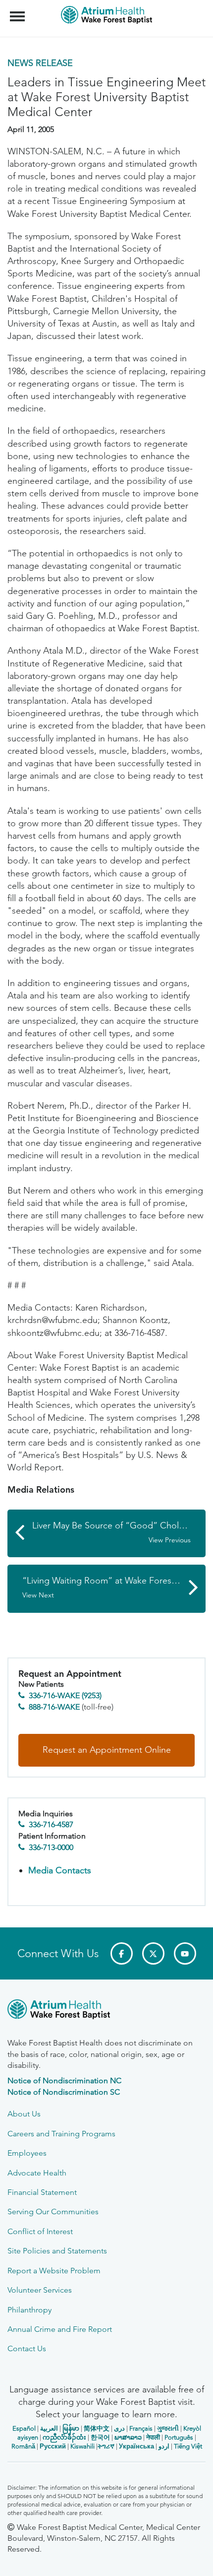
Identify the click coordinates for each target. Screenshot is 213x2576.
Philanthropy (29, 2310)
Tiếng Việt (188, 2446)
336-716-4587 (51, 1824)
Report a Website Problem (54, 2271)
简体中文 (97, 2428)
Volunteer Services (40, 2290)
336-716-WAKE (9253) (65, 1695)
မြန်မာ (71, 2428)
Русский (53, 2446)
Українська (136, 2446)
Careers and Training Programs (61, 2134)
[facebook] (122, 1953)
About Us (24, 2114)
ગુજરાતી (168, 2428)
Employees (27, 2153)
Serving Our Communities (53, 2212)
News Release (40, 63)
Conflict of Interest (40, 2231)
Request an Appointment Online (107, 1750)
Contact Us (27, 2348)
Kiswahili (82, 2446)
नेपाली (153, 2437)
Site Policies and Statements (57, 2251)
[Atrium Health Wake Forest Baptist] (106, 2011)
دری (119, 2428)
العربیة (49, 2428)
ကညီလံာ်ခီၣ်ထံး (64, 2437)
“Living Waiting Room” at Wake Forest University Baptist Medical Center (114, 1587)
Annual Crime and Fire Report (60, 2329)
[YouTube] (185, 1953)
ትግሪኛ (106, 2446)
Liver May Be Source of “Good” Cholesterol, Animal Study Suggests (119, 1532)
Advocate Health (37, 2173)
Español (24, 2428)
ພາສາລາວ (128, 2437)
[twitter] (153, 1953)
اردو (164, 2446)
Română (23, 2446)
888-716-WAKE (54, 1707)
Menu (19, 11)
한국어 (100, 2437)
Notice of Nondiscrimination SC (64, 2092)
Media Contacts (60, 1870)
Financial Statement (42, 2192)
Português (179, 2437)
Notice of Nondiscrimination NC (64, 2081)
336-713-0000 (51, 1847)
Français (141, 2428)
